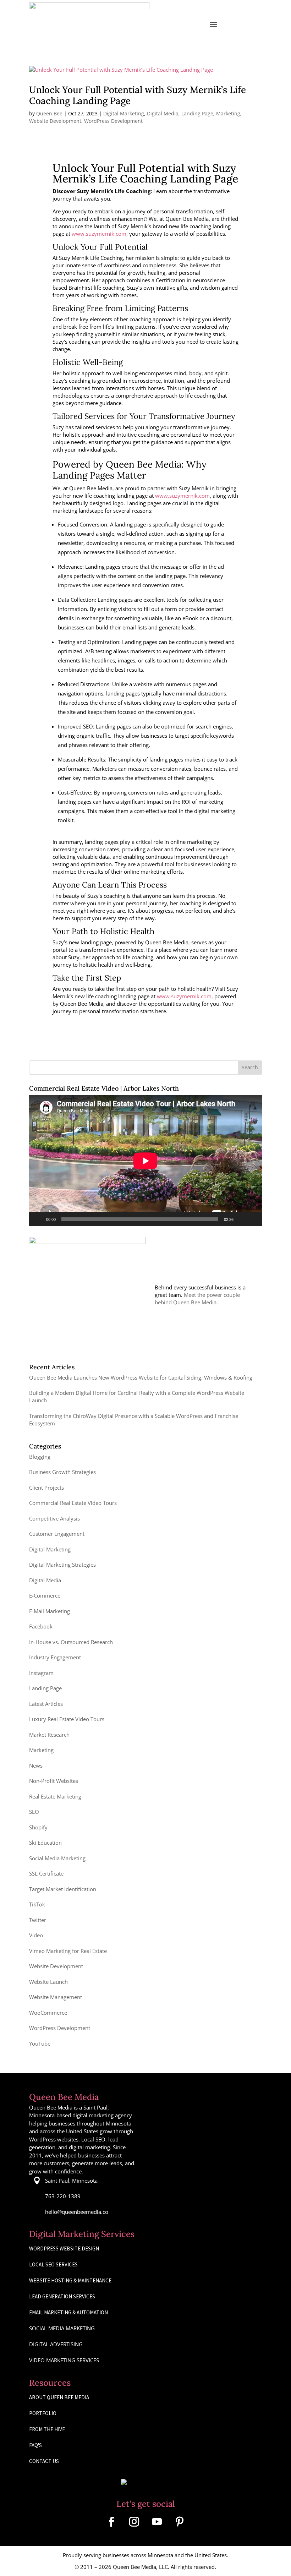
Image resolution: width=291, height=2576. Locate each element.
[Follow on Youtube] (157, 2522)
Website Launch (48, 1982)
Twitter (38, 1920)
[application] (145, 1161)
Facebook (41, 1626)
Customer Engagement (57, 1534)
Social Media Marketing (57, 1858)
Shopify (38, 1827)
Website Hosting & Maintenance (70, 2280)
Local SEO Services (53, 2264)
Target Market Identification (63, 1889)
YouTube (40, 2043)
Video (36, 1935)
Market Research (49, 1735)
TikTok (37, 1904)
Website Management (56, 1997)
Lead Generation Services (62, 2296)
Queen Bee (49, 113)
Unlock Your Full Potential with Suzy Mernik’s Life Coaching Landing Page (138, 95)
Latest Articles (46, 1704)
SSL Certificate (46, 1873)
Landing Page (197, 113)
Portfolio (43, 2413)
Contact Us (44, 2461)
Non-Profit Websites (54, 1781)
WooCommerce (48, 2013)
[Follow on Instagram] (134, 2522)
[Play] (38, 1219)
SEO (34, 1812)
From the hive (47, 2429)
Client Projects (46, 1488)
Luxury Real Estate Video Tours (67, 1719)
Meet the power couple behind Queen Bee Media (197, 1298)
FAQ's (35, 2445)
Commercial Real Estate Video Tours (73, 1503)
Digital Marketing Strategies (62, 1565)
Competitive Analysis (54, 1518)
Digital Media (163, 113)
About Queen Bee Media (59, 2397)
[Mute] (241, 1219)
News (36, 1765)
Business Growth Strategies (62, 1472)
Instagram (41, 1673)
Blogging (40, 1457)
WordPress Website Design (64, 2248)
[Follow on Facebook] (111, 2522)
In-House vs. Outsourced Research (71, 1642)
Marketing (228, 113)
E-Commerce (45, 1595)
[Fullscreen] (253, 1219)
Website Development (55, 121)
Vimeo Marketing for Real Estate (68, 1951)
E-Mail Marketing (50, 1611)
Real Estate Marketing (55, 1796)
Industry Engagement (55, 1657)
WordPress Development (113, 121)
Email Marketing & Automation (68, 2312)
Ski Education (45, 1843)
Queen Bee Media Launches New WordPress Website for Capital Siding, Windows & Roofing (141, 1377)
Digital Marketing (124, 113)
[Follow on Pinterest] (180, 2522)
